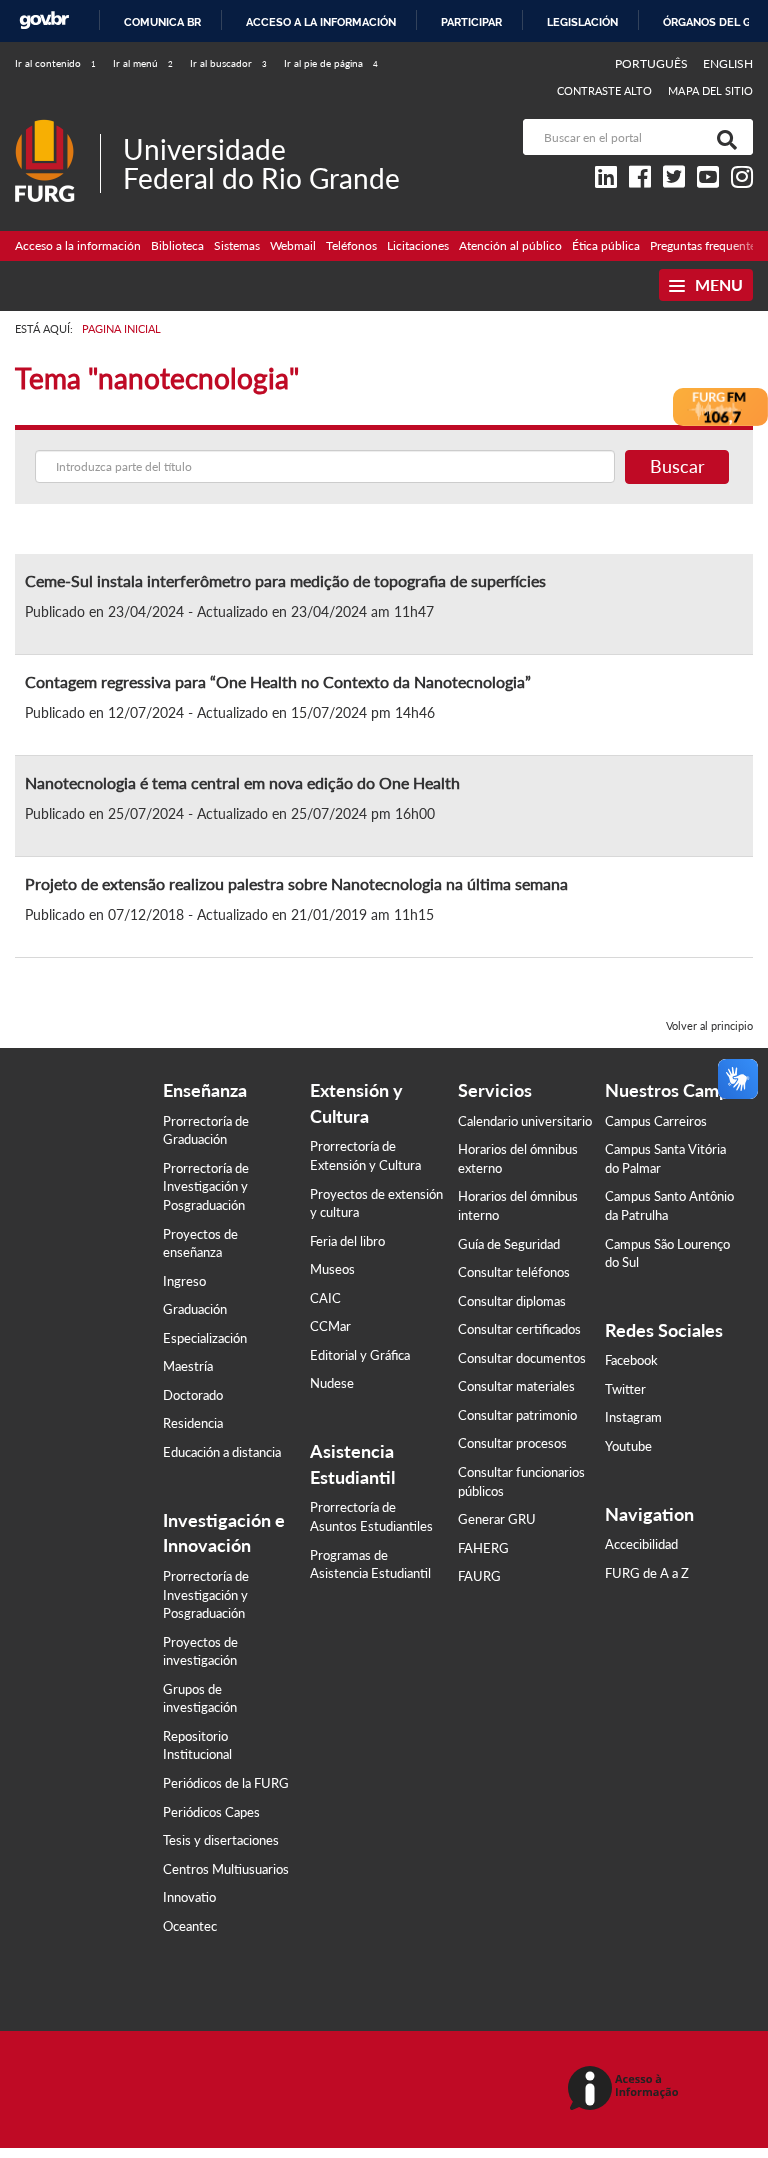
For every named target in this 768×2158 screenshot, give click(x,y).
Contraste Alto (605, 90)
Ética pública (606, 245)
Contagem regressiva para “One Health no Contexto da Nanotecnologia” (278, 681)
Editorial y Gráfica (360, 1355)
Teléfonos (351, 245)
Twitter (625, 1389)
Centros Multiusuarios (226, 1869)
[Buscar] (723, 137)
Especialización (205, 1338)
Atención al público (510, 245)
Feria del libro (347, 1241)
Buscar (677, 466)
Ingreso (184, 1281)
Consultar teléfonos (514, 1272)
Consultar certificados (519, 1329)
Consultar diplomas (512, 1301)
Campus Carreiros (656, 1121)
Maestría (188, 1366)
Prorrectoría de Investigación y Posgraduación (206, 1186)
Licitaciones (418, 245)
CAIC (325, 1298)
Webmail (293, 245)
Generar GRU (497, 1519)
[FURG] (57, 127)
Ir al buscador (228, 63)
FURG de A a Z (647, 1573)
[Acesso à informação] (626, 2089)
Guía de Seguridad (509, 1244)
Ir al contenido (55, 63)
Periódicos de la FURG (226, 1783)
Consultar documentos (522, 1358)
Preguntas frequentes (705, 245)
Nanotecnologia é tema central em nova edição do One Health (242, 782)
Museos (332, 1269)
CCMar (330, 1326)
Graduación (195, 1309)
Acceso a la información (321, 22)
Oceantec (190, 1926)
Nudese (332, 1383)
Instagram (633, 1417)
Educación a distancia (222, 1452)
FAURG (479, 1576)
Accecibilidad (641, 1544)
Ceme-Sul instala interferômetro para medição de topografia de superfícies (285, 580)
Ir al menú (143, 63)
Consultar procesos (512, 1443)
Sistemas (237, 245)
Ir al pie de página (331, 63)
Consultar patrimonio (517, 1415)
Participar (471, 22)
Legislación (582, 22)
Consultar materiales (516, 1386)
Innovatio (189, 1897)
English (728, 63)
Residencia (193, 1423)
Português (653, 63)
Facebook (631, 1360)
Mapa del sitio (710, 90)
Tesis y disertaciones (221, 1840)
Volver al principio (709, 1025)
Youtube (628, 1446)
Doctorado (193, 1395)
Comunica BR (162, 22)
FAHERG (483, 1548)
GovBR (44, 20)
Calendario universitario (525, 1121)
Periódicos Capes (211, 1812)
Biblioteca (177, 245)
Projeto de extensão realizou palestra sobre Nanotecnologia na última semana (296, 883)
